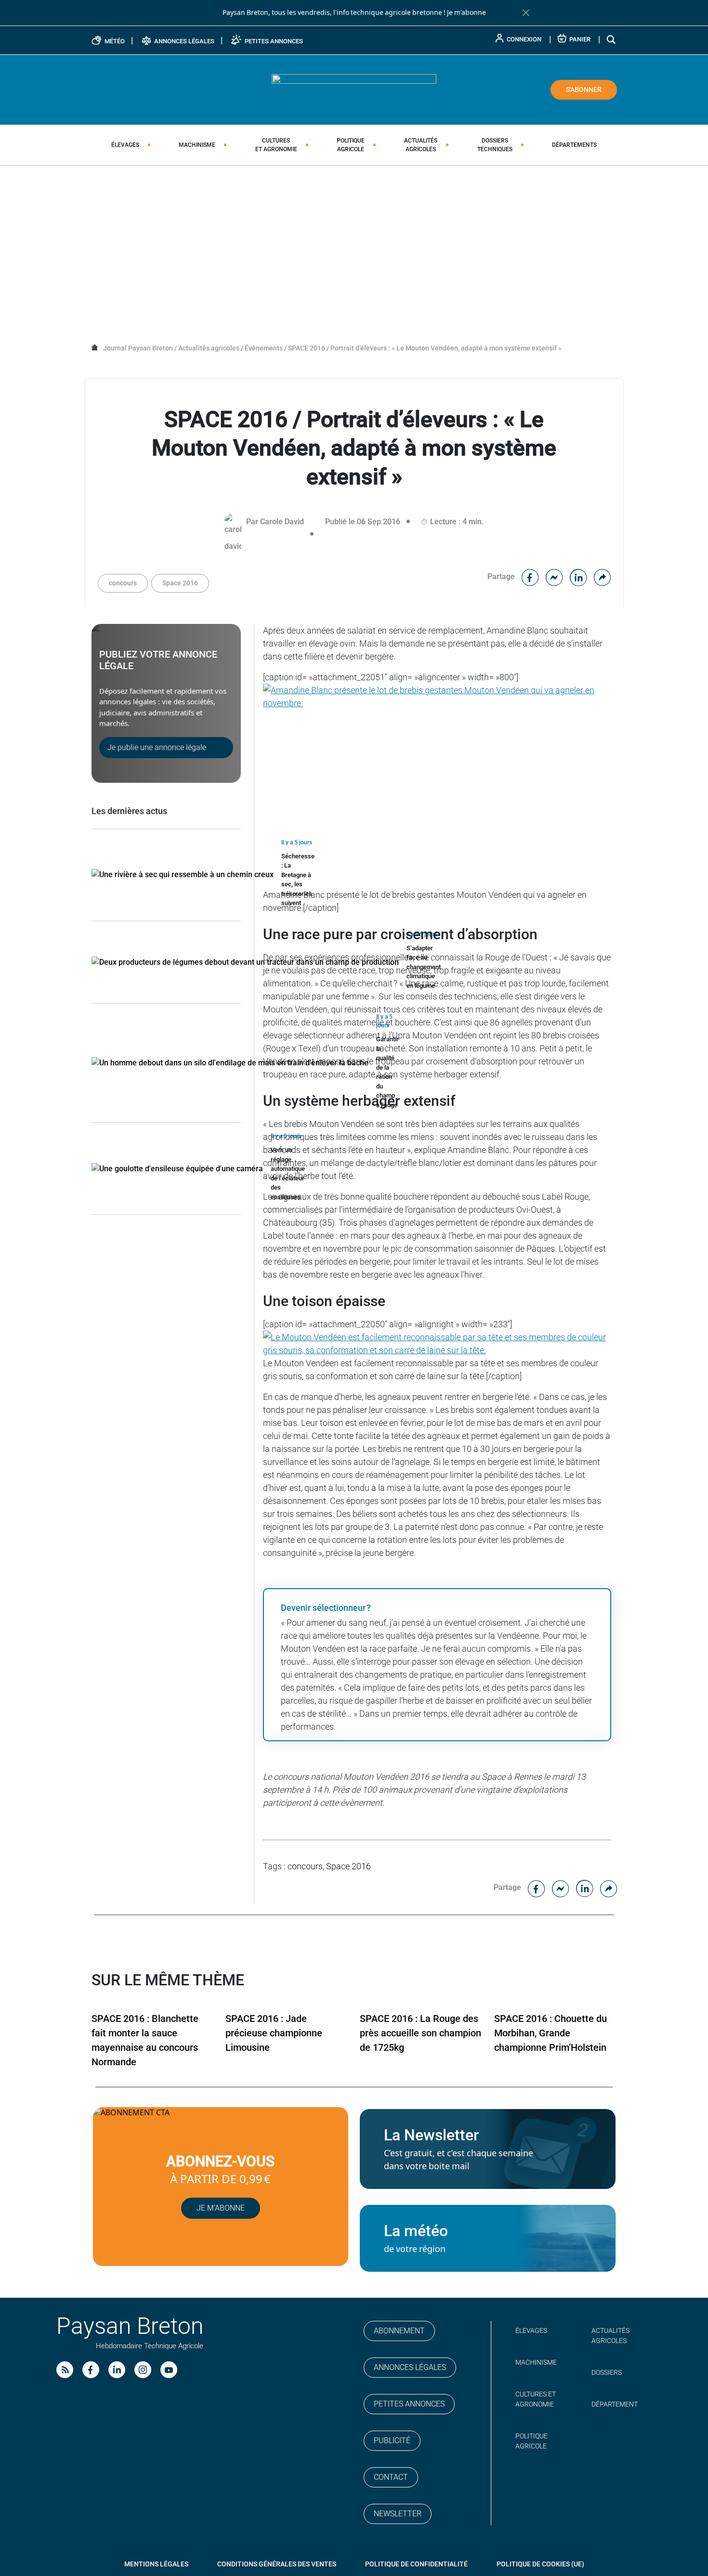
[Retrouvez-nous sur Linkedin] (117, 2370)
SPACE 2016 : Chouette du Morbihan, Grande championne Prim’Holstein (551, 2033)
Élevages (125, 145)
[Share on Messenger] (554, 576)
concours (123, 583)
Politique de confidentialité (416, 2564)
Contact (391, 2477)
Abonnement (399, 2331)
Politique (351, 145)
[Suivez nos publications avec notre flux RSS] (65, 2370)
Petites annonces (409, 2404)
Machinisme (197, 145)
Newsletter (398, 2514)
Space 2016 (180, 583)
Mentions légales (156, 2564)
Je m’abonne (221, 2208)
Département (615, 2404)
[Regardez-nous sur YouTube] (169, 2370)
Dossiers (495, 145)
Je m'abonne (466, 13)
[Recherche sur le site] (612, 39)
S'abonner (584, 90)
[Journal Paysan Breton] (354, 89)
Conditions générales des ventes (277, 2564)
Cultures (276, 145)
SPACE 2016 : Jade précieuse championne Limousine (274, 2033)
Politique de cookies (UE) (540, 2564)
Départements (574, 145)
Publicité (392, 2440)
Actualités (421, 145)
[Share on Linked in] (578, 576)
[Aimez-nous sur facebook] (91, 2370)
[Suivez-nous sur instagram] (143, 2370)
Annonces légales (410, 2367)
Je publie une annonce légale (157, 747)
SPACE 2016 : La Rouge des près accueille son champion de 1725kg (420, 2033)
